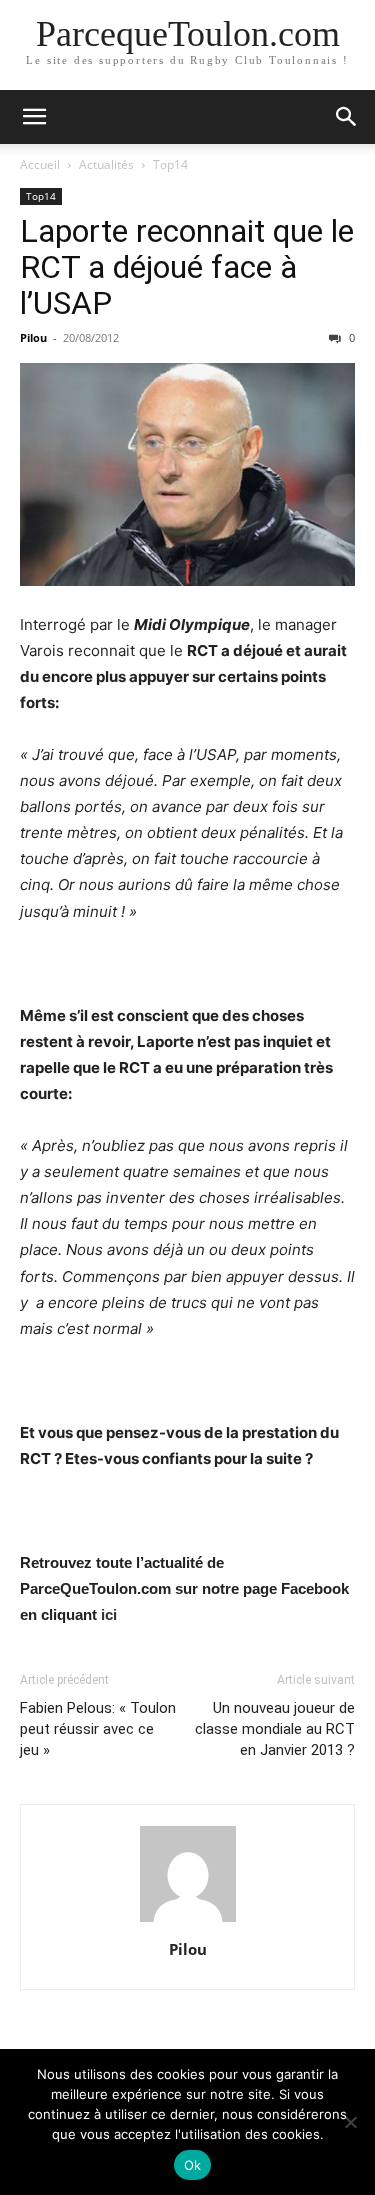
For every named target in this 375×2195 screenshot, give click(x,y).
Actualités (106, 164)
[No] (350, 2122)
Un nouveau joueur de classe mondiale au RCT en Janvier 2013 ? (275, 1729)
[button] (34, 117)
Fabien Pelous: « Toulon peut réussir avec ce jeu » (98, 1729)
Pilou (33, 337)
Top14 (170, 164)
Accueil (40, 164)
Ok (193, 2165)
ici (109, 1614)
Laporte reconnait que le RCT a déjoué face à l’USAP (187, 267)
